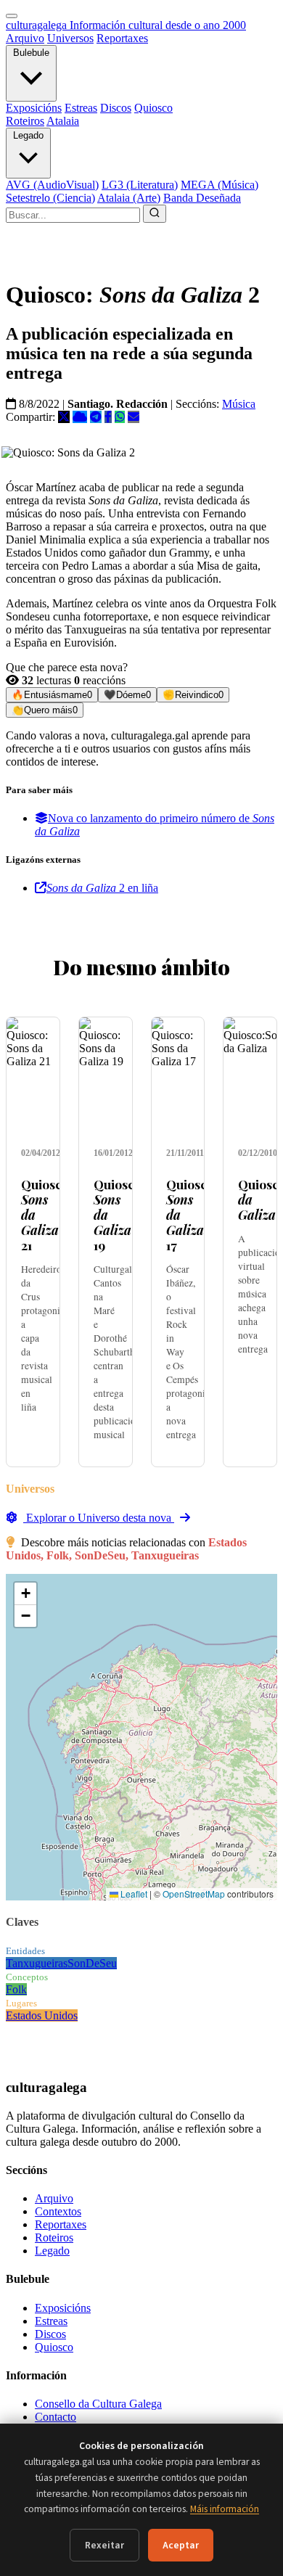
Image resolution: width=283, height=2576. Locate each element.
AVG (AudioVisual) (52, 185)
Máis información (225, 2509)
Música (239, 404)
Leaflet (133, 1894)
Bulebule (31, 53)
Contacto (56, 2417)
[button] (25, 1594)
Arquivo (25, 38)
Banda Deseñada (202, 198)
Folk (16, 1989)
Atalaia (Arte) (129, 198)
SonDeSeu (92, 1963)
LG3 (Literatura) (140, 185)
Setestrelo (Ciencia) (50, 198)
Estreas (81, 108)
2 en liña (102, 888)
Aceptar (181, 2545)
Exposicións (34, 108)
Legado (28, 135)
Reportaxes (122, 38)
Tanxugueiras (37, 1963)
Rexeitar (104, 2545)
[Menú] (12, 16)
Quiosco (153, 108)
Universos (70, 38)
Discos (116, 108)
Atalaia (63, 121)
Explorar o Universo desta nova (99, 1518)
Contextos (58, 2211)
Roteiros (25, 121)
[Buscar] (155, 214)
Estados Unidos (42, 2015)
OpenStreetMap (194, 1894)
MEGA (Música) (220, 185)
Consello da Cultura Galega (98, 2404)
